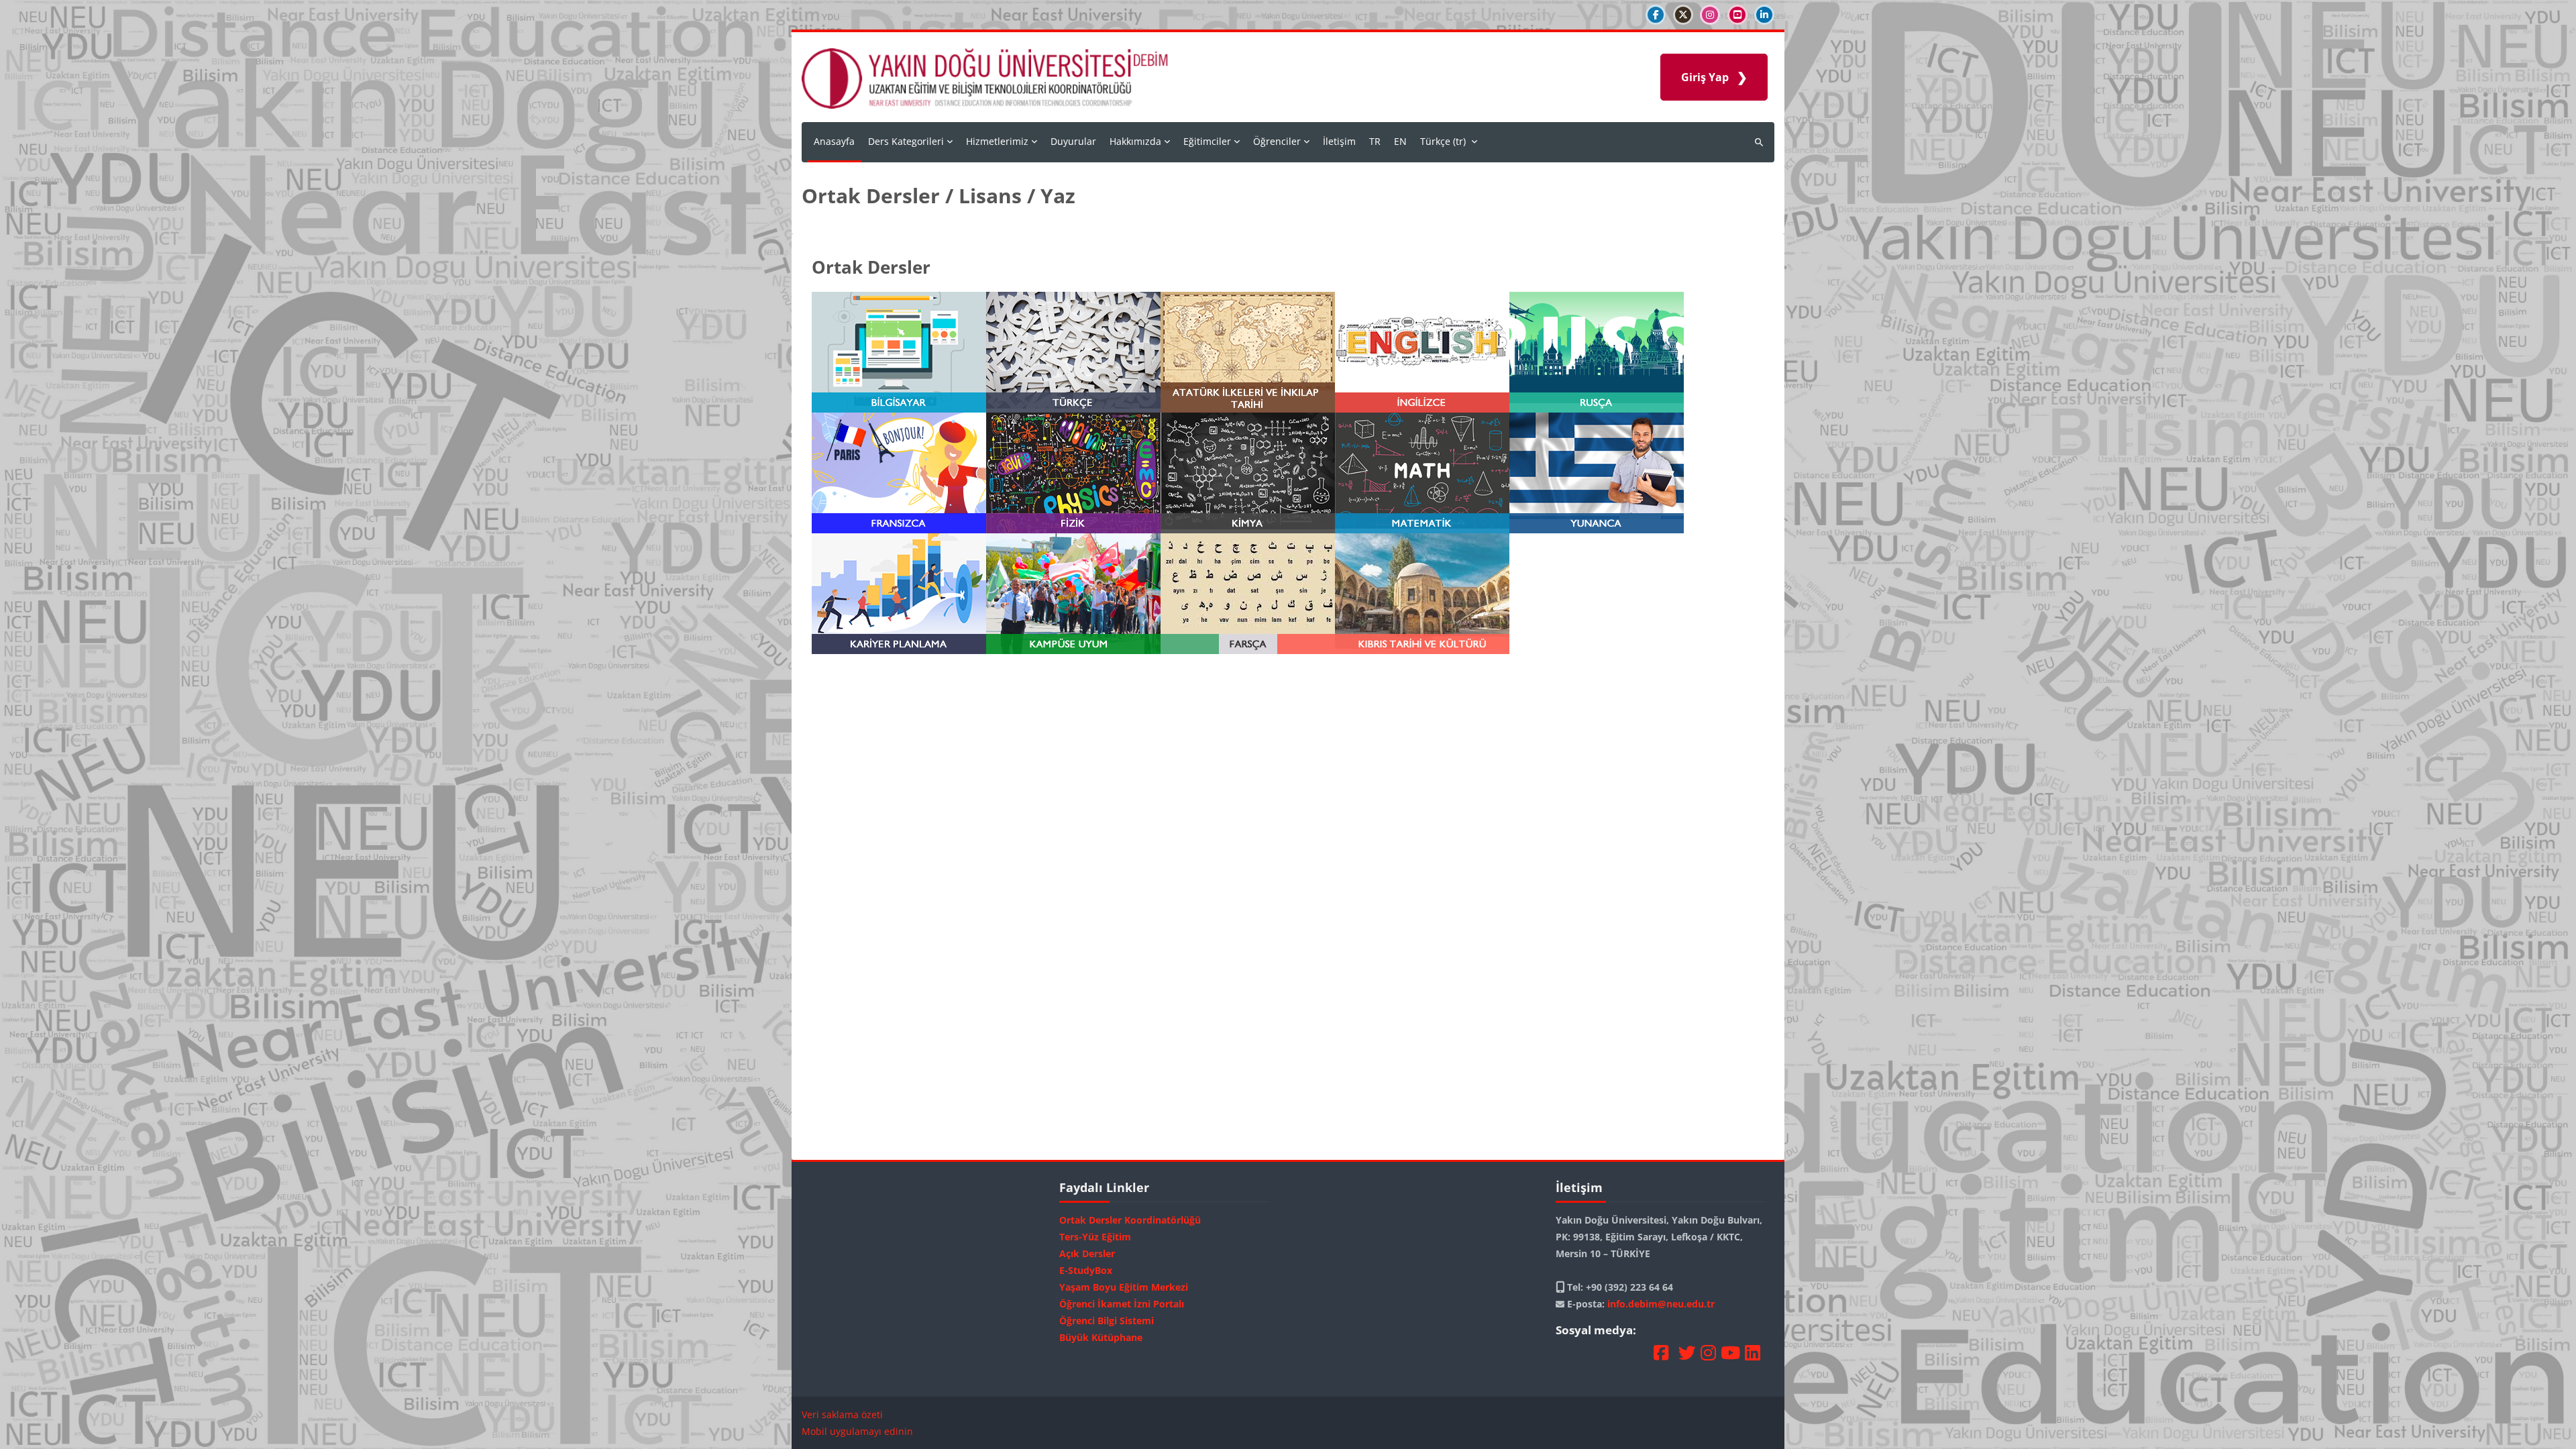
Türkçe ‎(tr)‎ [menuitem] (1443, 141)
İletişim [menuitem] (1339, 141)
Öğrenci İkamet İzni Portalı (1122, 1304)
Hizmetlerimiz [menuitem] (997, 141)
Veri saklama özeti (842, 1414)
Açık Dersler (1087, 1253)
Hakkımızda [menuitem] (1135, 141)
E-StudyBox (1086, 1270)
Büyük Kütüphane (1101, 1337)
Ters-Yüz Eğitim (1095, 1237)
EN (1400, 141)
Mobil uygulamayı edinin (857, 1431)
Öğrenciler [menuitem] (1277, 141)
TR (1375, 141)
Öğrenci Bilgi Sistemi (1107, 1321)
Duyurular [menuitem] (1073, 141)
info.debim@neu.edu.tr (1661, 1304)
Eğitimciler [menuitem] (1207, 141)
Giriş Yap (1705, 77)
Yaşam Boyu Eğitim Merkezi (1124, 1287)
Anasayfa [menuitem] (834, 141)
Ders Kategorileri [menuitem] (906, 141)
